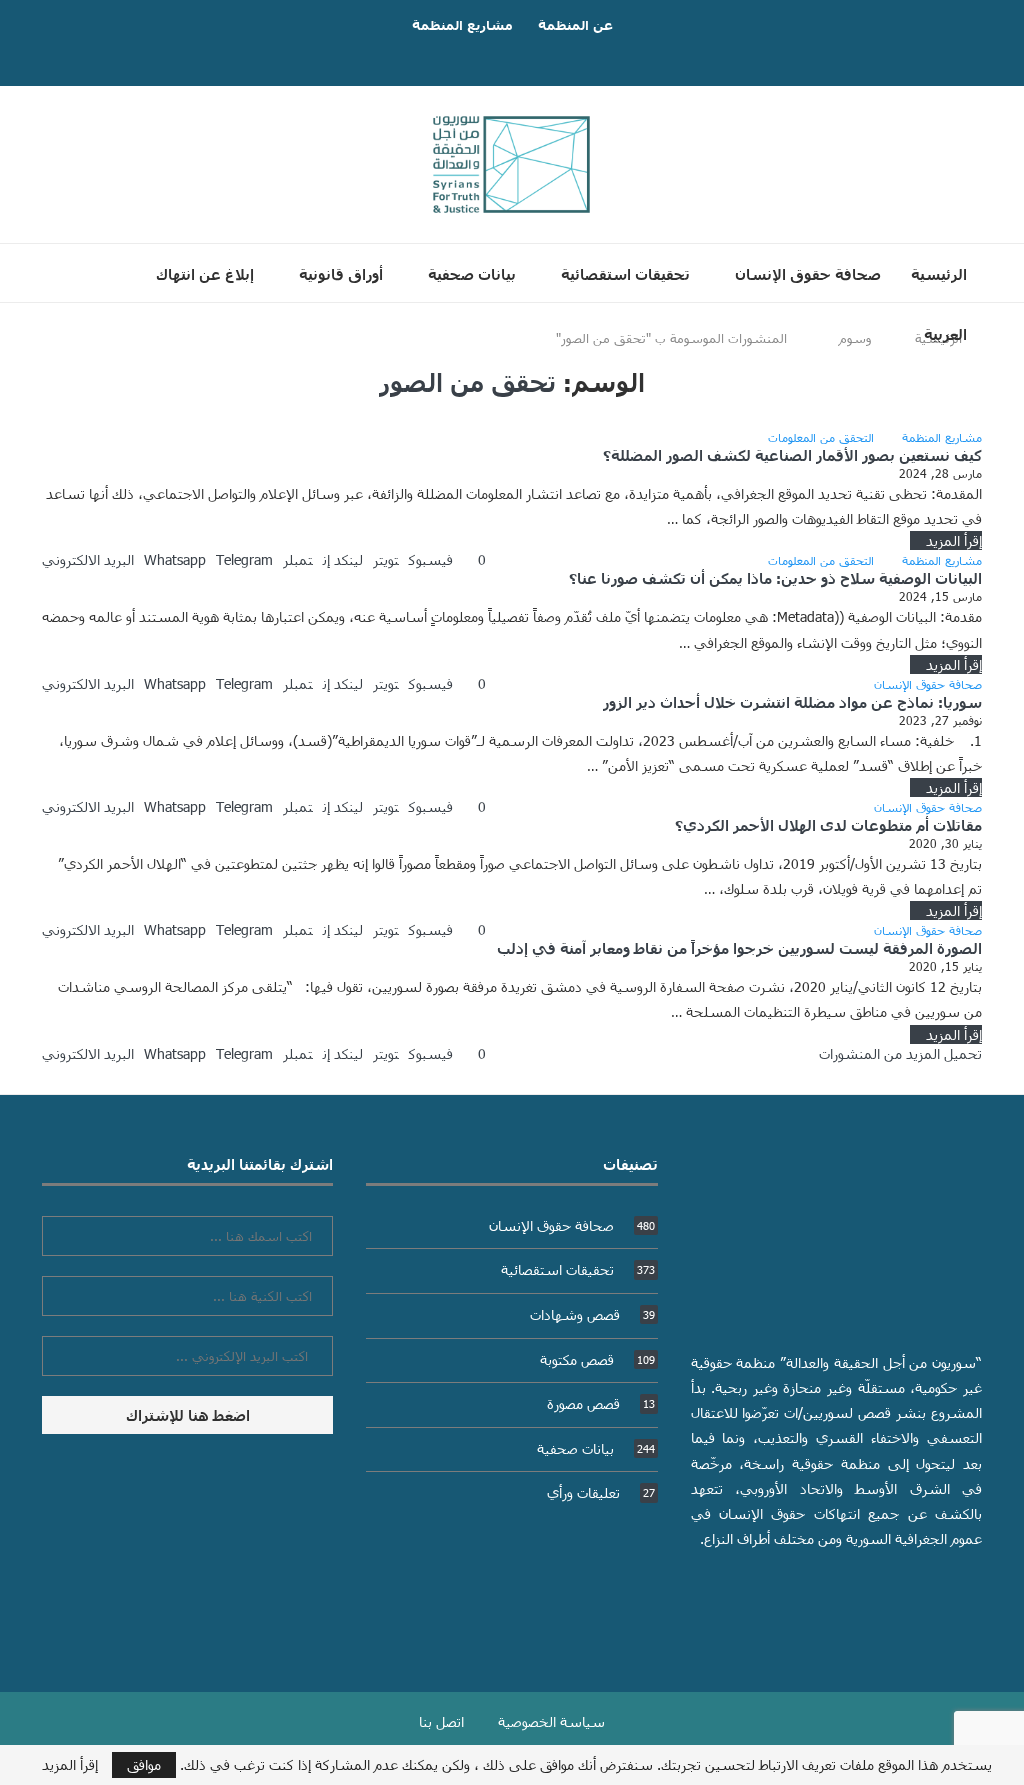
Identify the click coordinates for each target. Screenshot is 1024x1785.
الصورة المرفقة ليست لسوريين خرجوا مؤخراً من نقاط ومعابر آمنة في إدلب (739, 948)
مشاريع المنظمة (462, 25)
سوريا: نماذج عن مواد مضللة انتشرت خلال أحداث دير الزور (792, 702)
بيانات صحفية (472, 274)
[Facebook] (532, 56)
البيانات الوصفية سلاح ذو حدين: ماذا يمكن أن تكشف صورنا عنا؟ (775, 578)
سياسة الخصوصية (551, 1721)
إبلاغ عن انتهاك (205, 274)
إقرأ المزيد (954, 540)
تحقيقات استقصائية (625, 274)
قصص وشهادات (592, 1314)
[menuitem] (938, 334)
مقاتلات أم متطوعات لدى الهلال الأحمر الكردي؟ (828, 825)
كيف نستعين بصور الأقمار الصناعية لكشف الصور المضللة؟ (792, 455)
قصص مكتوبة (597, 1359)
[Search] (499, 393)
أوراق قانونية (341, 274)
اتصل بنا (441, 1721)
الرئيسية (939, 274)
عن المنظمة (575, 25)
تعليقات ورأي (601, 1492)
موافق (144, 1764)
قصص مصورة (601, 1403)
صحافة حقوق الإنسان (808, 274)
